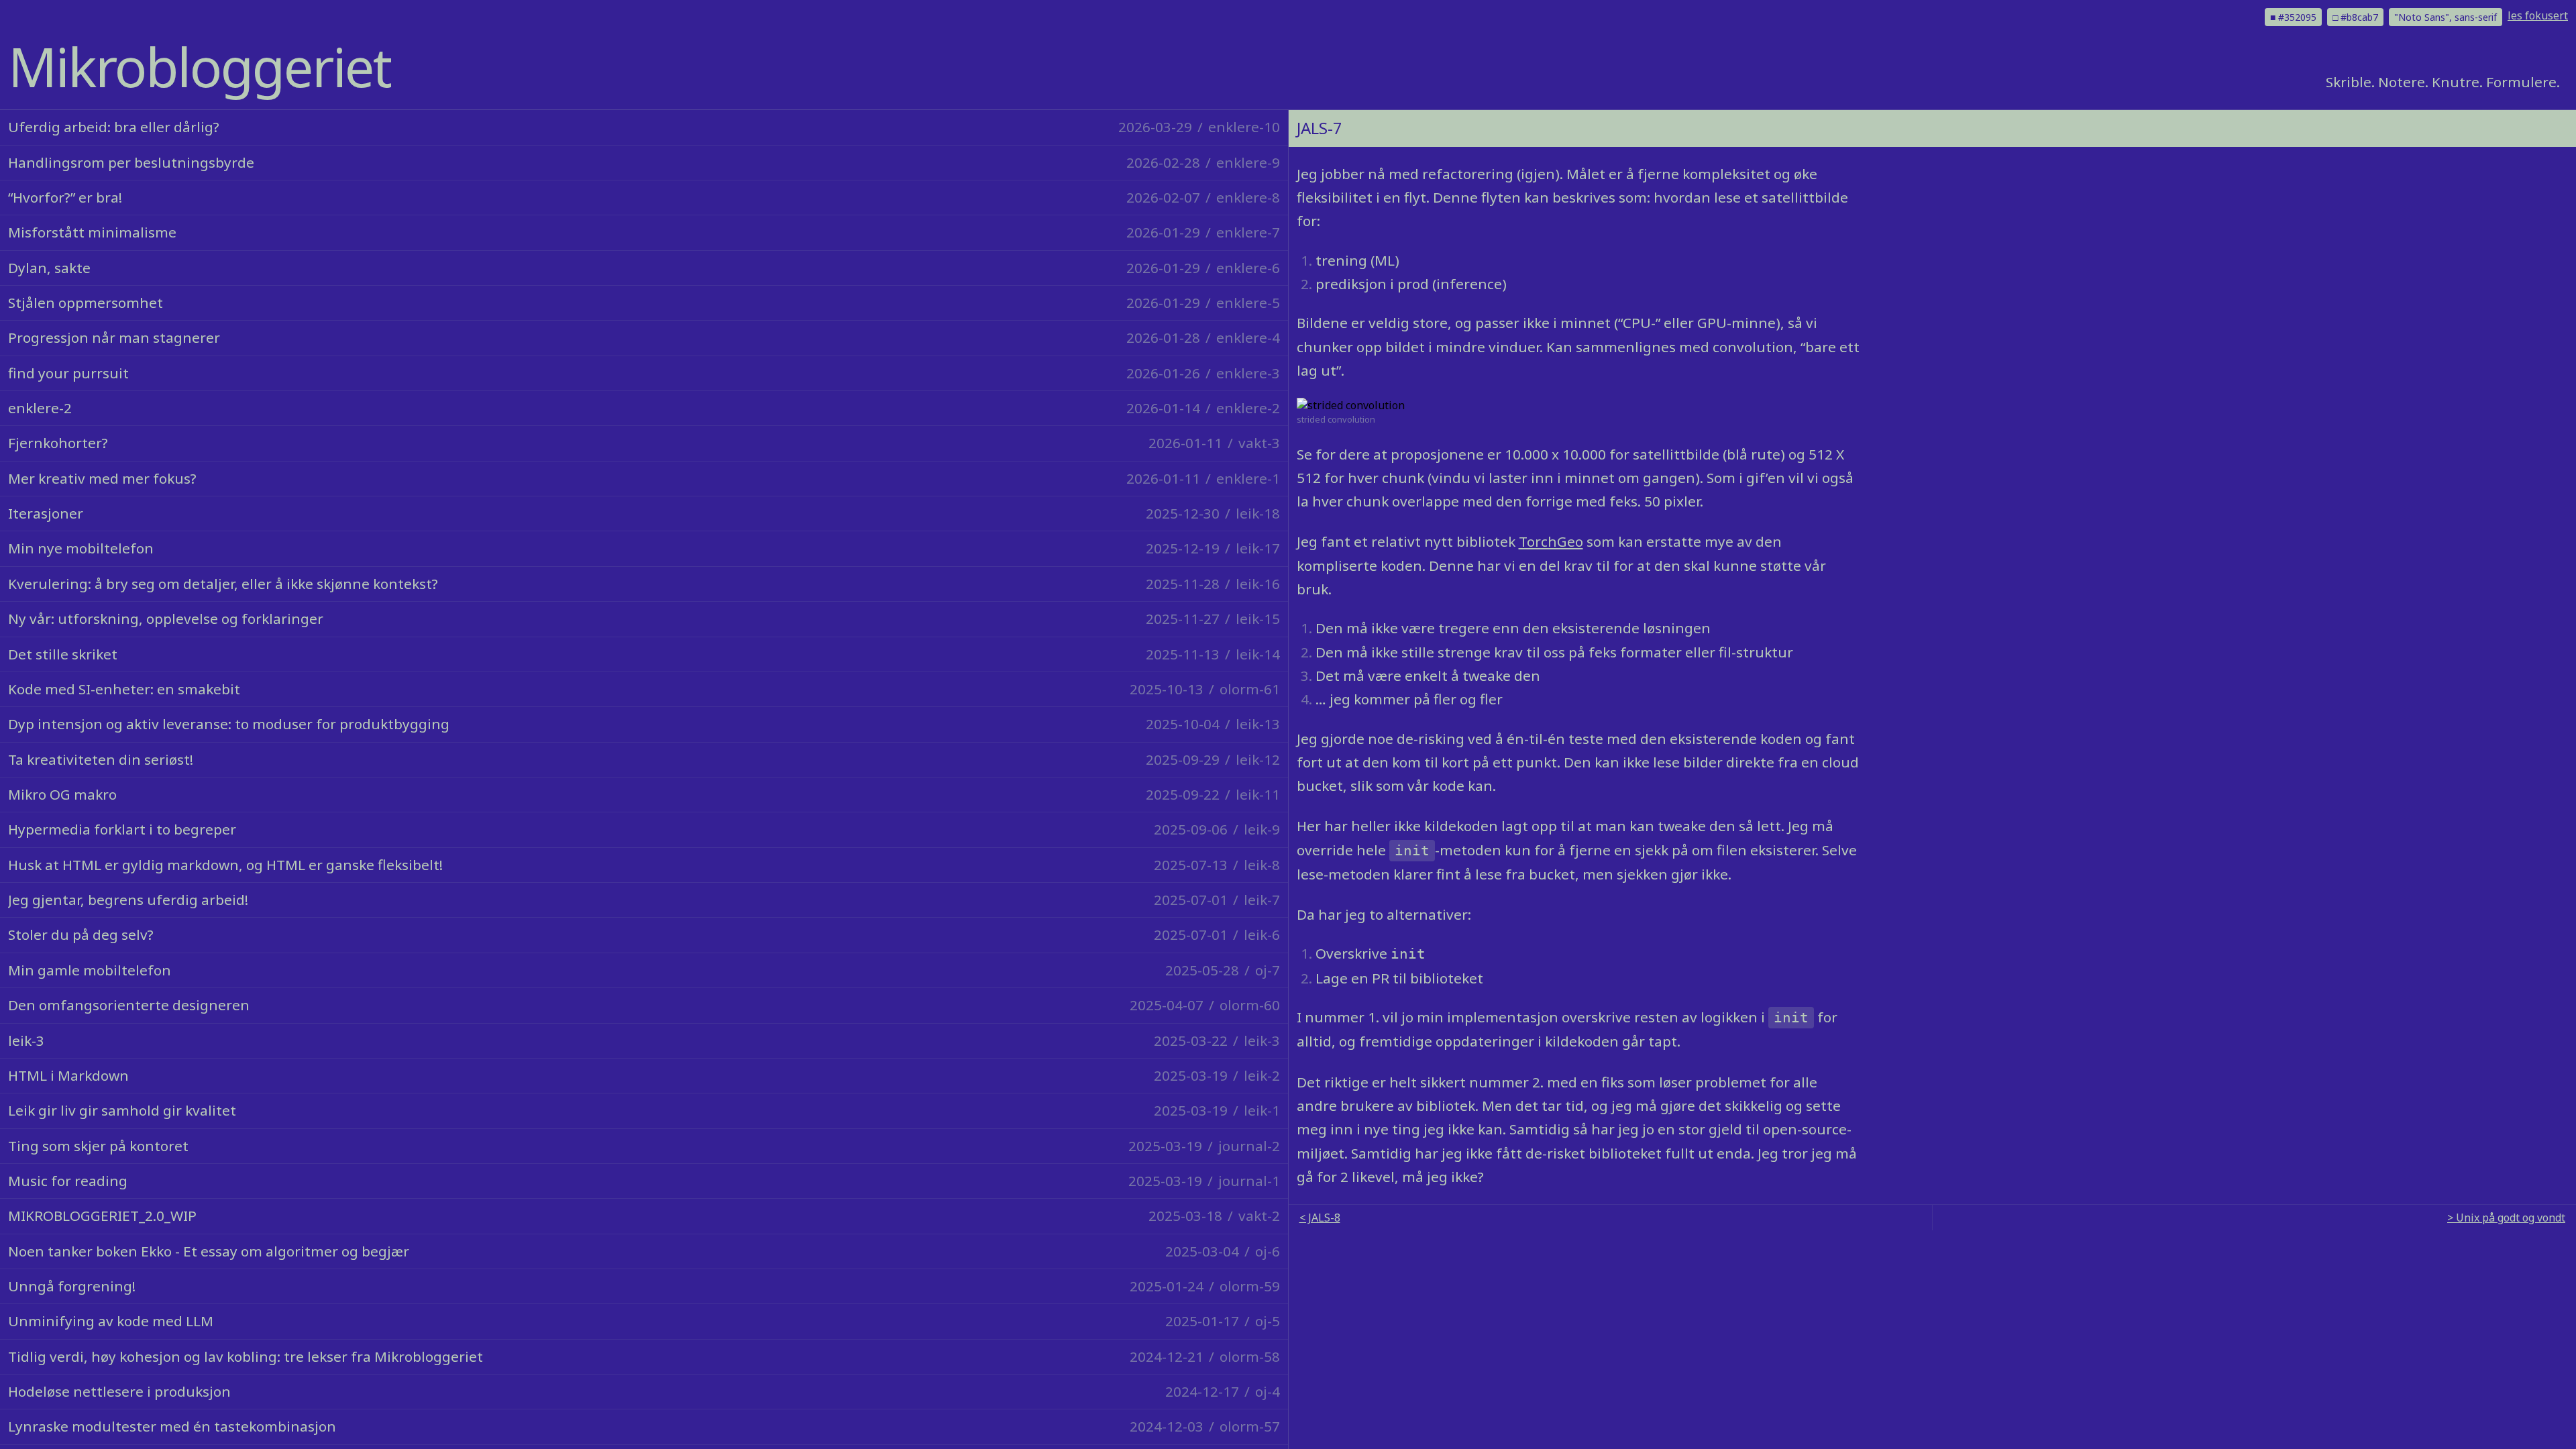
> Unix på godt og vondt (2506, 1218)
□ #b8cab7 (2355, 17)
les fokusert (2538, 15)
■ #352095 (2293, 17)
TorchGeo (1551, 541)
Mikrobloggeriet (200, 66)
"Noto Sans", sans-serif (2446, 17)
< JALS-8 (1320, 1218)
